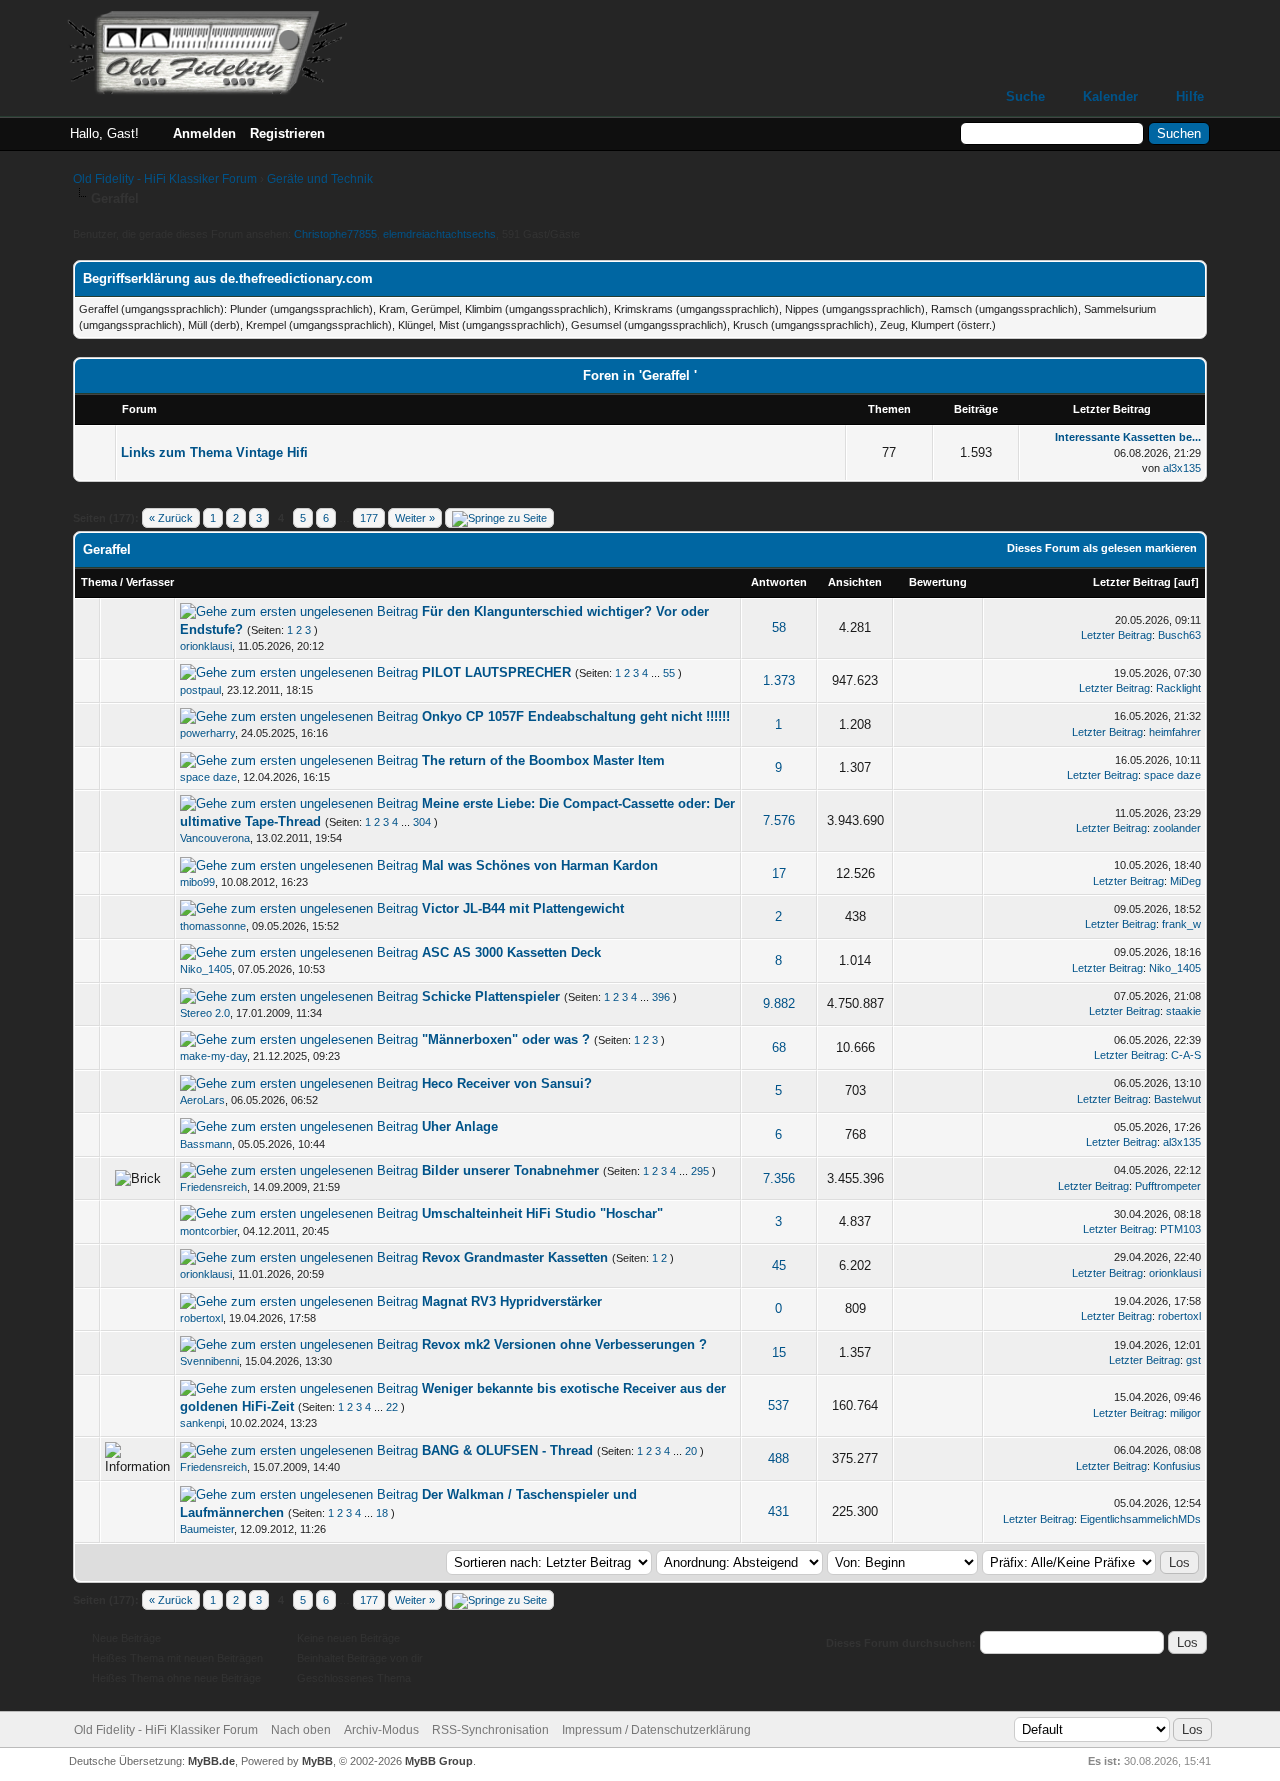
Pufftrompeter (1168, 1186)
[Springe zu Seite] (499, 518)
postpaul (200, 690)
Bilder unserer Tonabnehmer (510, 1170)
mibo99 (197, 882)
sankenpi (202, 1423)
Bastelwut (1177, 1099)
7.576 (779, 820)
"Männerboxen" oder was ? (506, 1039)
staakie (1183, 1011)
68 (779, 1047)
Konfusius (1177, 1466)
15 (779, 1352)
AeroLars (202, 1100)
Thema (99, 582)
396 (661, 997)
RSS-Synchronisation (490, 1730)
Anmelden (204, 133)
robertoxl (201, 1318)
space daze (208, 777)
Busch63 (1179, 635)
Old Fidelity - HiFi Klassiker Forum (165, 179)
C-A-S (1186, 1055)
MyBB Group (439, 1761)
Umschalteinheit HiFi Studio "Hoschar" (542, 1213)
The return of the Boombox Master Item (543, 760)
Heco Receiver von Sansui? (507, 1083)
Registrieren (287, 133)
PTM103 (1180, 1229)
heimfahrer (1175, 732)
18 (382, 1513)
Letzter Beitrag (1132, 582)
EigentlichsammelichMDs (1140, 1519)
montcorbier (208, 1231)
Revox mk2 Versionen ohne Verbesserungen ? (564, 1344)
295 (700, 1171)
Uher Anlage (460, 1126)
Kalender (1110, 96)
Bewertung (938, 582)
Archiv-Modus (381, 1730)
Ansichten (855, 582)
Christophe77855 (335, 234)
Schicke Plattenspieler (491, 996)
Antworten (779, 582)
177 (369, 518)
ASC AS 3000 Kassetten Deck (511, 952)
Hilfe (1190, 96)
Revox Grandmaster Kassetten (515, 1257)
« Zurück (171, 518)
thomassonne (213, 926)
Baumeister (207, 1529)
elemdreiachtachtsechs (439, 234)
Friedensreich (213, 1187)
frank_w (1181, 924)
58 (779, 627)
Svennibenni (209, 1361)
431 (778, 1511)
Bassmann (206, 1144)
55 (669, 673)
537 (778, 1405)
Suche (1025, 96)
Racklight (1178, 688)
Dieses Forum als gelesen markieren (1102, 548)
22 (392, 1407)
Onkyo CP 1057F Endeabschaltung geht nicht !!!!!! (576, 716)
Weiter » (415, 518)
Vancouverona (215, 838)
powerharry (207, 733)
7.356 (779, 1178)
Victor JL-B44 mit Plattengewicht (523, 908)
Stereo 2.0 (205, 1013)
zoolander (1177, 828)
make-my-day (213, 1056)
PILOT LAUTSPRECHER (496, 672)
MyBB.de (211, 1761)
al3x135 (1182, 468)
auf (1186, 582)
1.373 (779, 680)
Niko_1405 (206, 969)
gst (1193, 1360)
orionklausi (206, 646)
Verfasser (150, 582)
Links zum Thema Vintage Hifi (214, 452)
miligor (1185, 1413)
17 (779, 873)
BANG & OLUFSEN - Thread (507, 1450)
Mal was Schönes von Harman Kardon (540, 865)
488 (778, 1458)
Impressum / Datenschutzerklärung (656, 1730)
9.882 (779, 1003)
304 (422, 822)
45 (779, 1265)
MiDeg (1185, 881)
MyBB (317, 1761)
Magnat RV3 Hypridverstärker (512, 1301)
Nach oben (301, 1730)
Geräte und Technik (320, 179)
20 (691, 1451)
